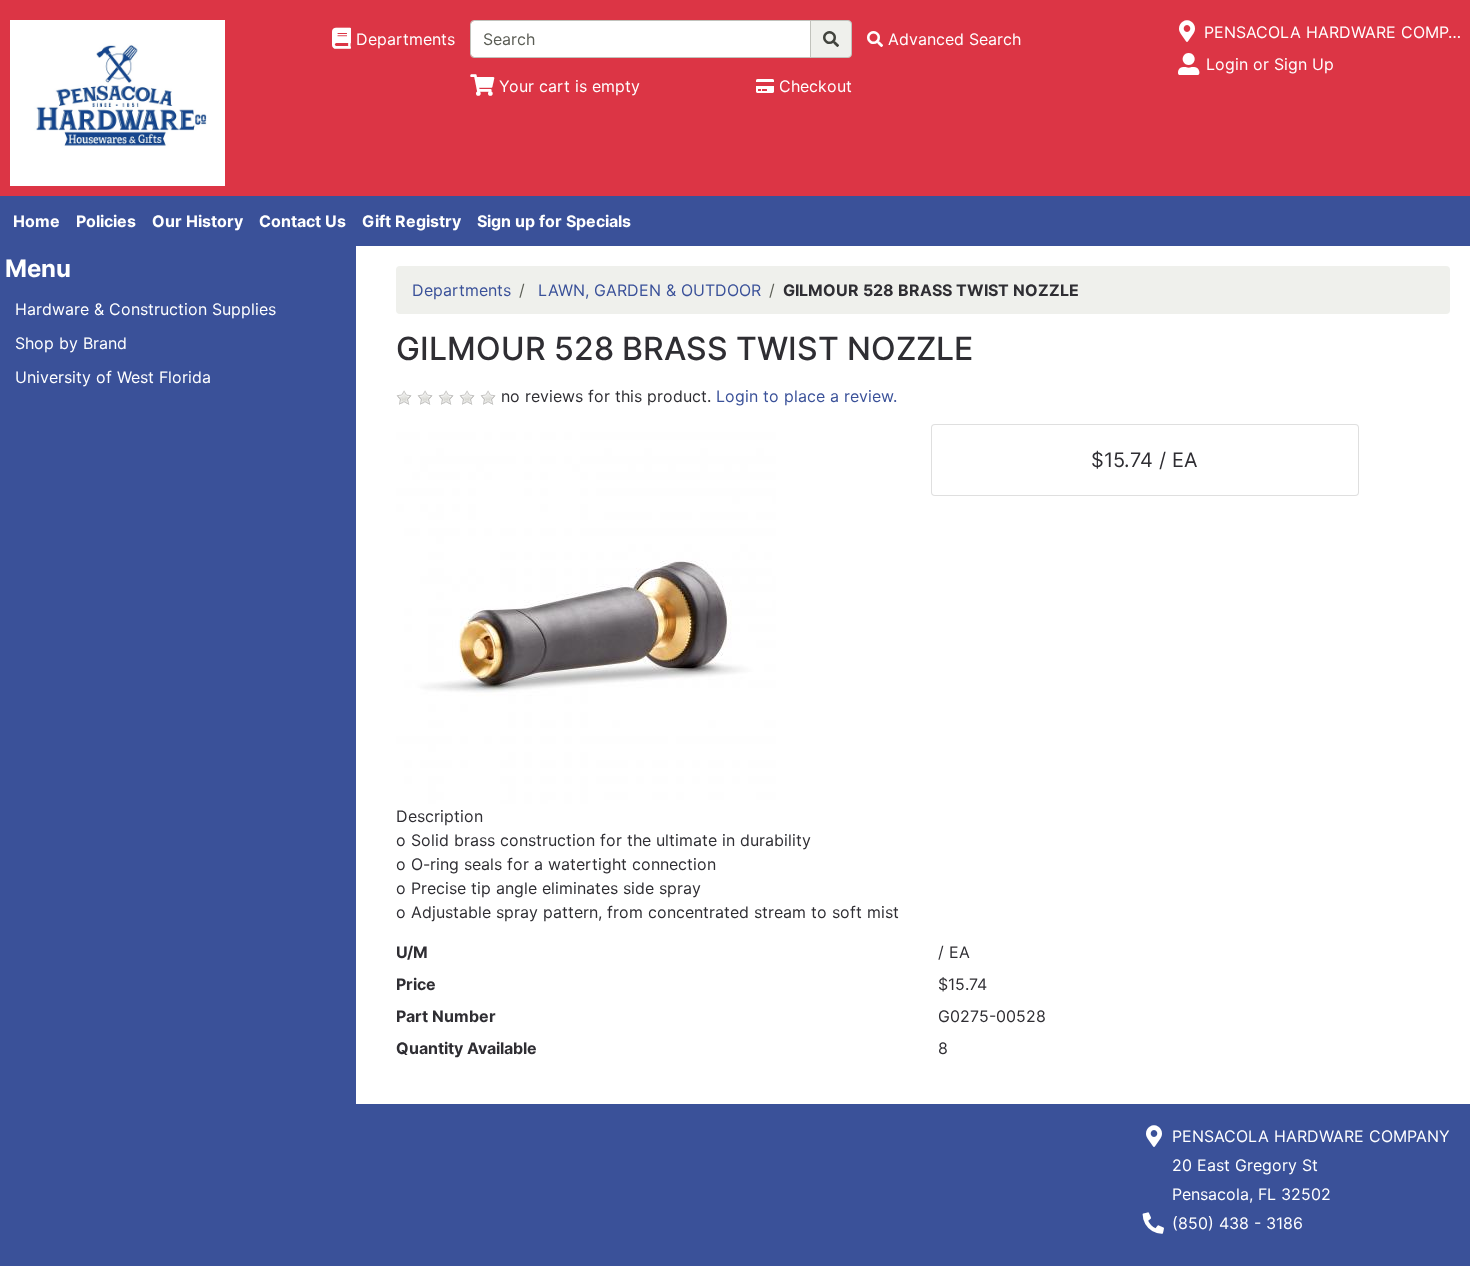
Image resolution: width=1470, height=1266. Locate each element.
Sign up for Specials (554, 221)
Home (36, 221)
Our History (197, 221)
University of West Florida (113, 377)
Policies (106, 221)
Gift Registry (411, 221)
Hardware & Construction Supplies (145, 309)
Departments (461, 290)
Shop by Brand (71, 343)
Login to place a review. (806, 396)
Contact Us (302, 221)
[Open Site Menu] (1187, 32)
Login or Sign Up (1270, 64)
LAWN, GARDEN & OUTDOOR (649, 290)
